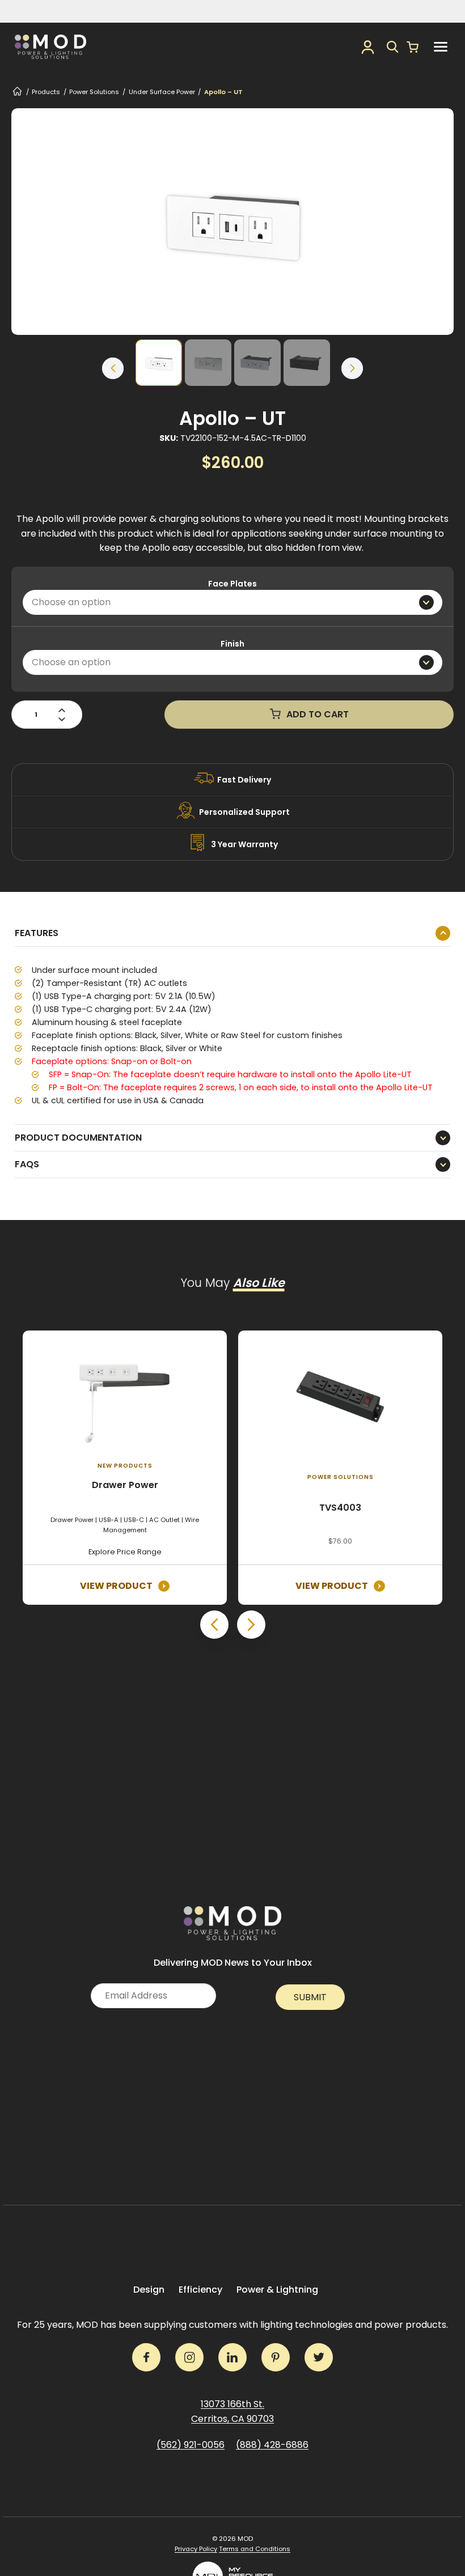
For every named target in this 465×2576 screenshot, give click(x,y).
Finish (232, 644)
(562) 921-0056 (191, 2445)
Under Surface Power (162, 92)
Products (46, 92)
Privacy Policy (196, 2549)
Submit (310, 1997)
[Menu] (441, 47)
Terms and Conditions (255, 2549)
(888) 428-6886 (272, 2445)
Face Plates (232, 584)
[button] (393, 47)
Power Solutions (94, 92)
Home (17, 92)
